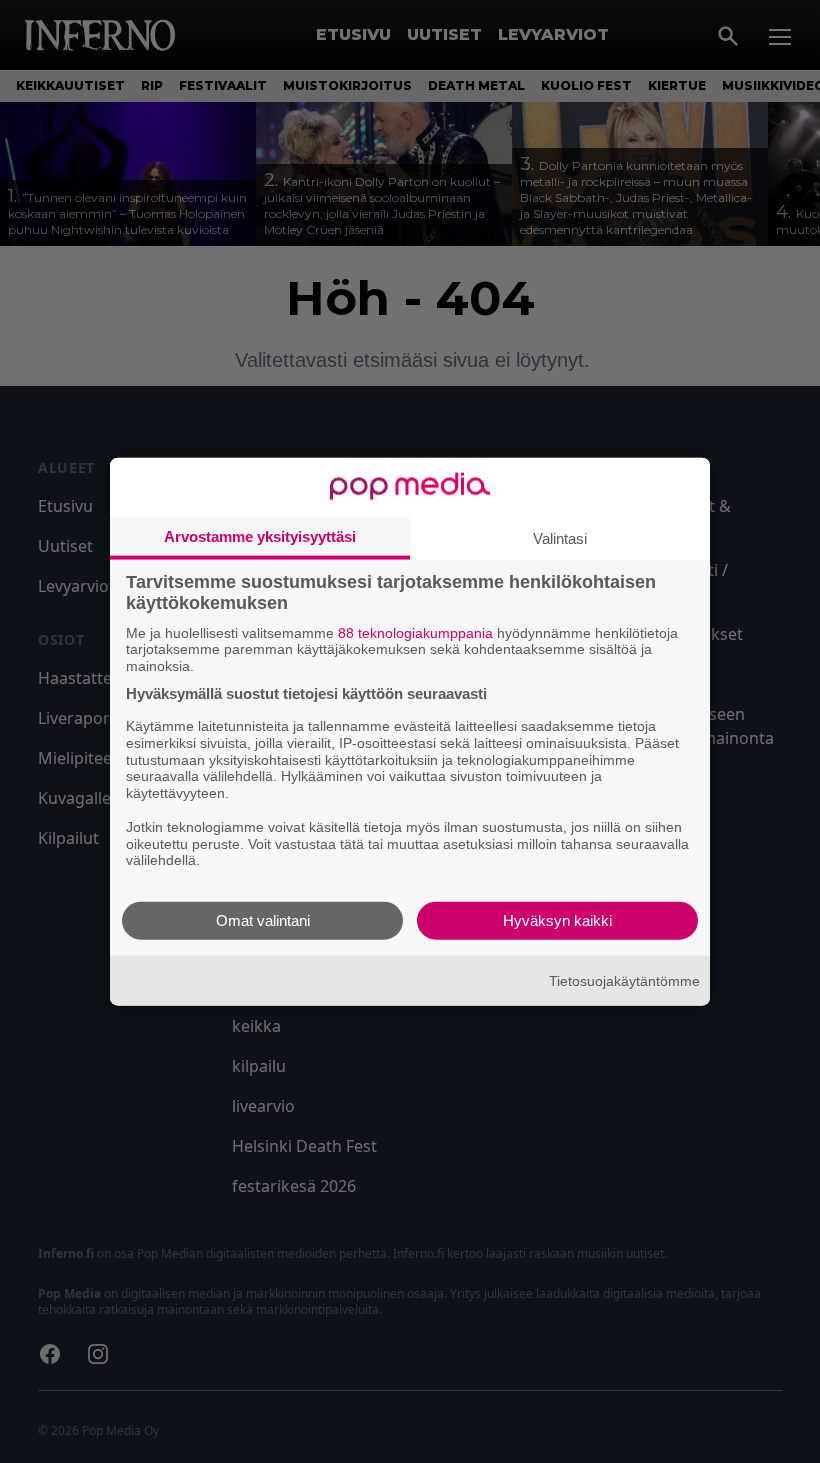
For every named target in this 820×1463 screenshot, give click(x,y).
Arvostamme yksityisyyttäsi (260, 535)
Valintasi (560, 537)
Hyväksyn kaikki (557, 920)
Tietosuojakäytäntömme (624, 980)
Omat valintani (263, 920)
